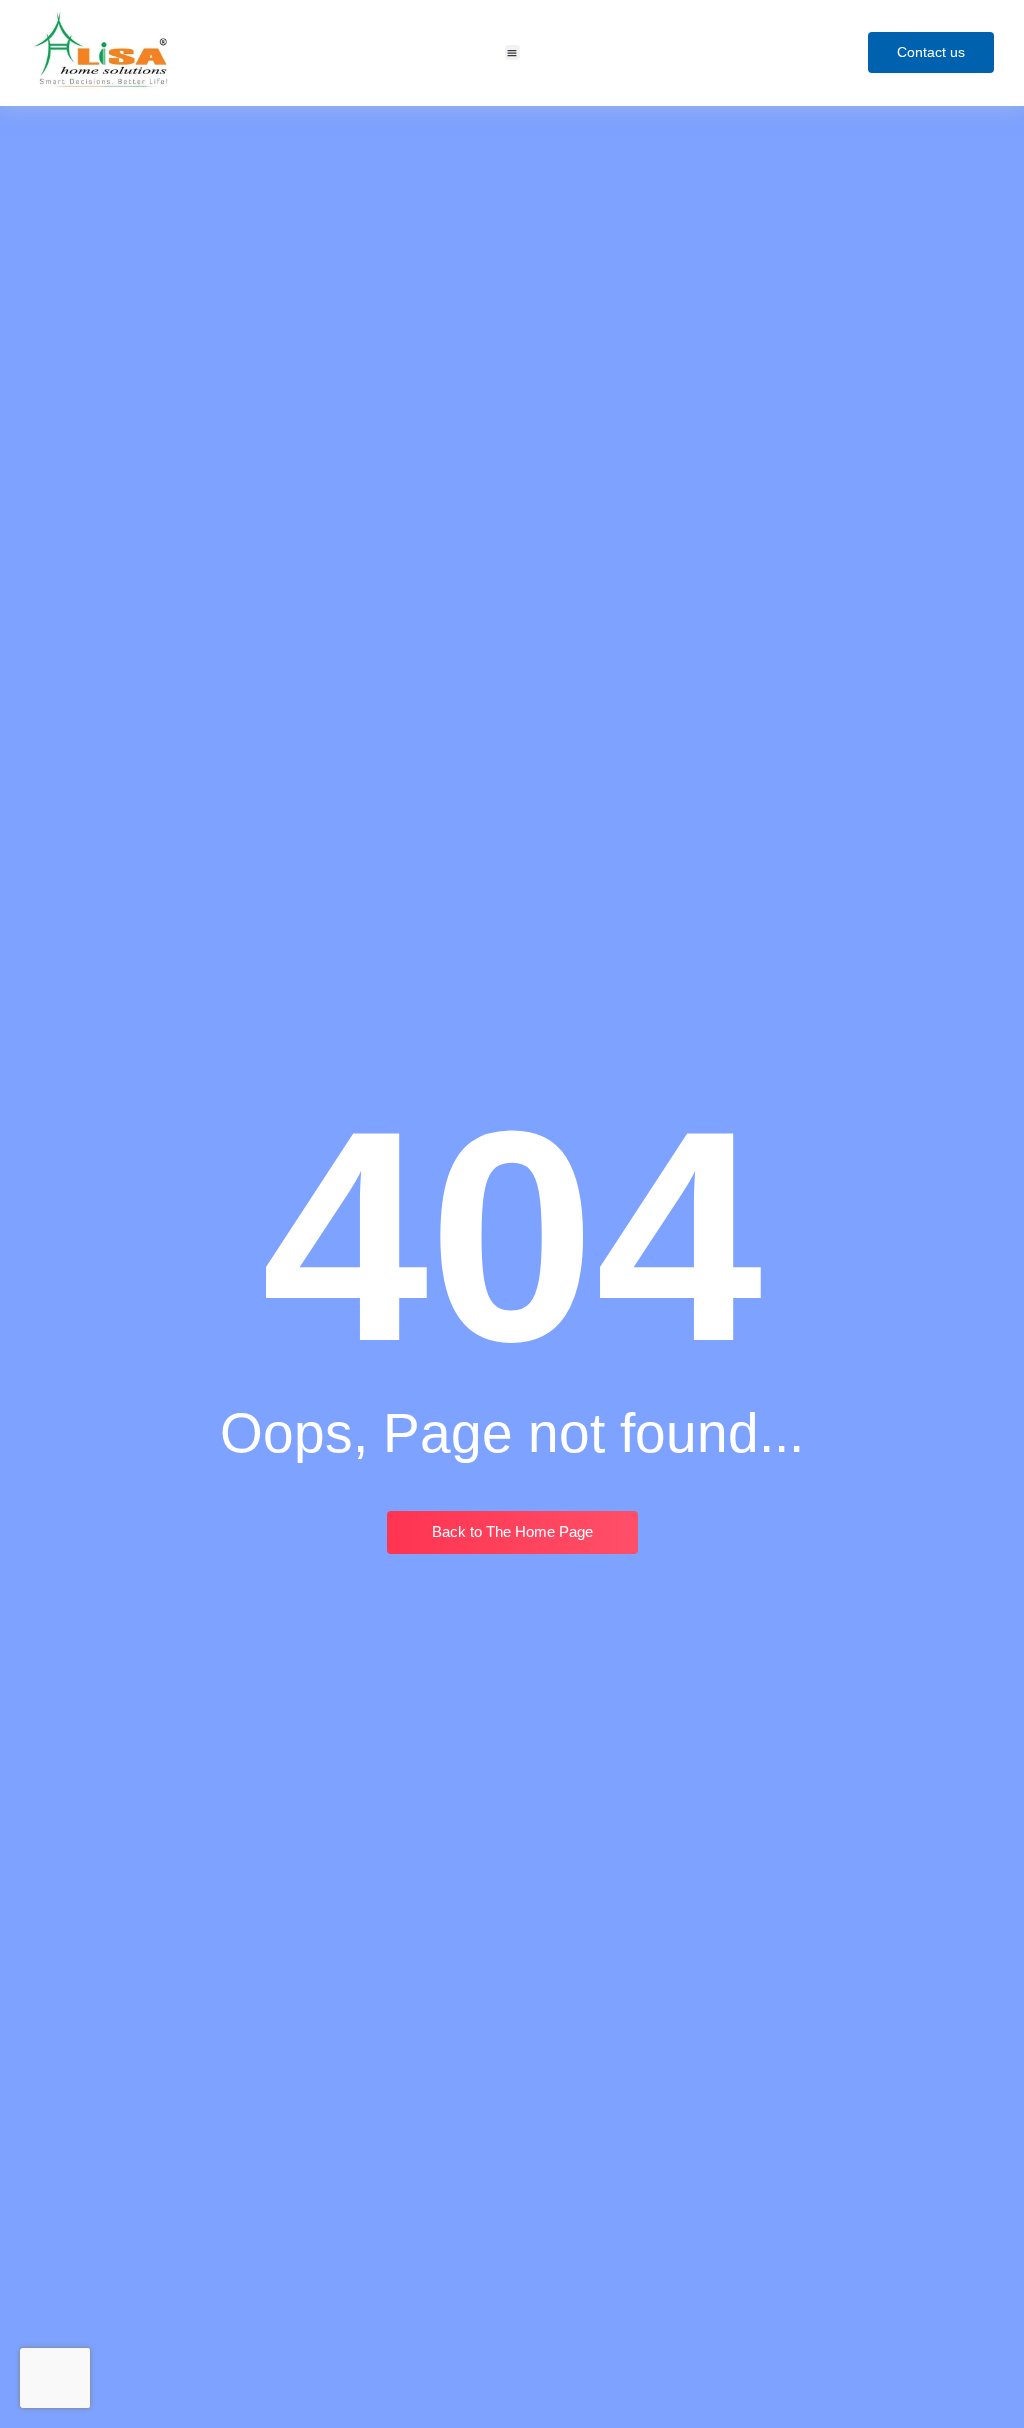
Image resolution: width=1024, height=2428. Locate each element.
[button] (512, 52)
